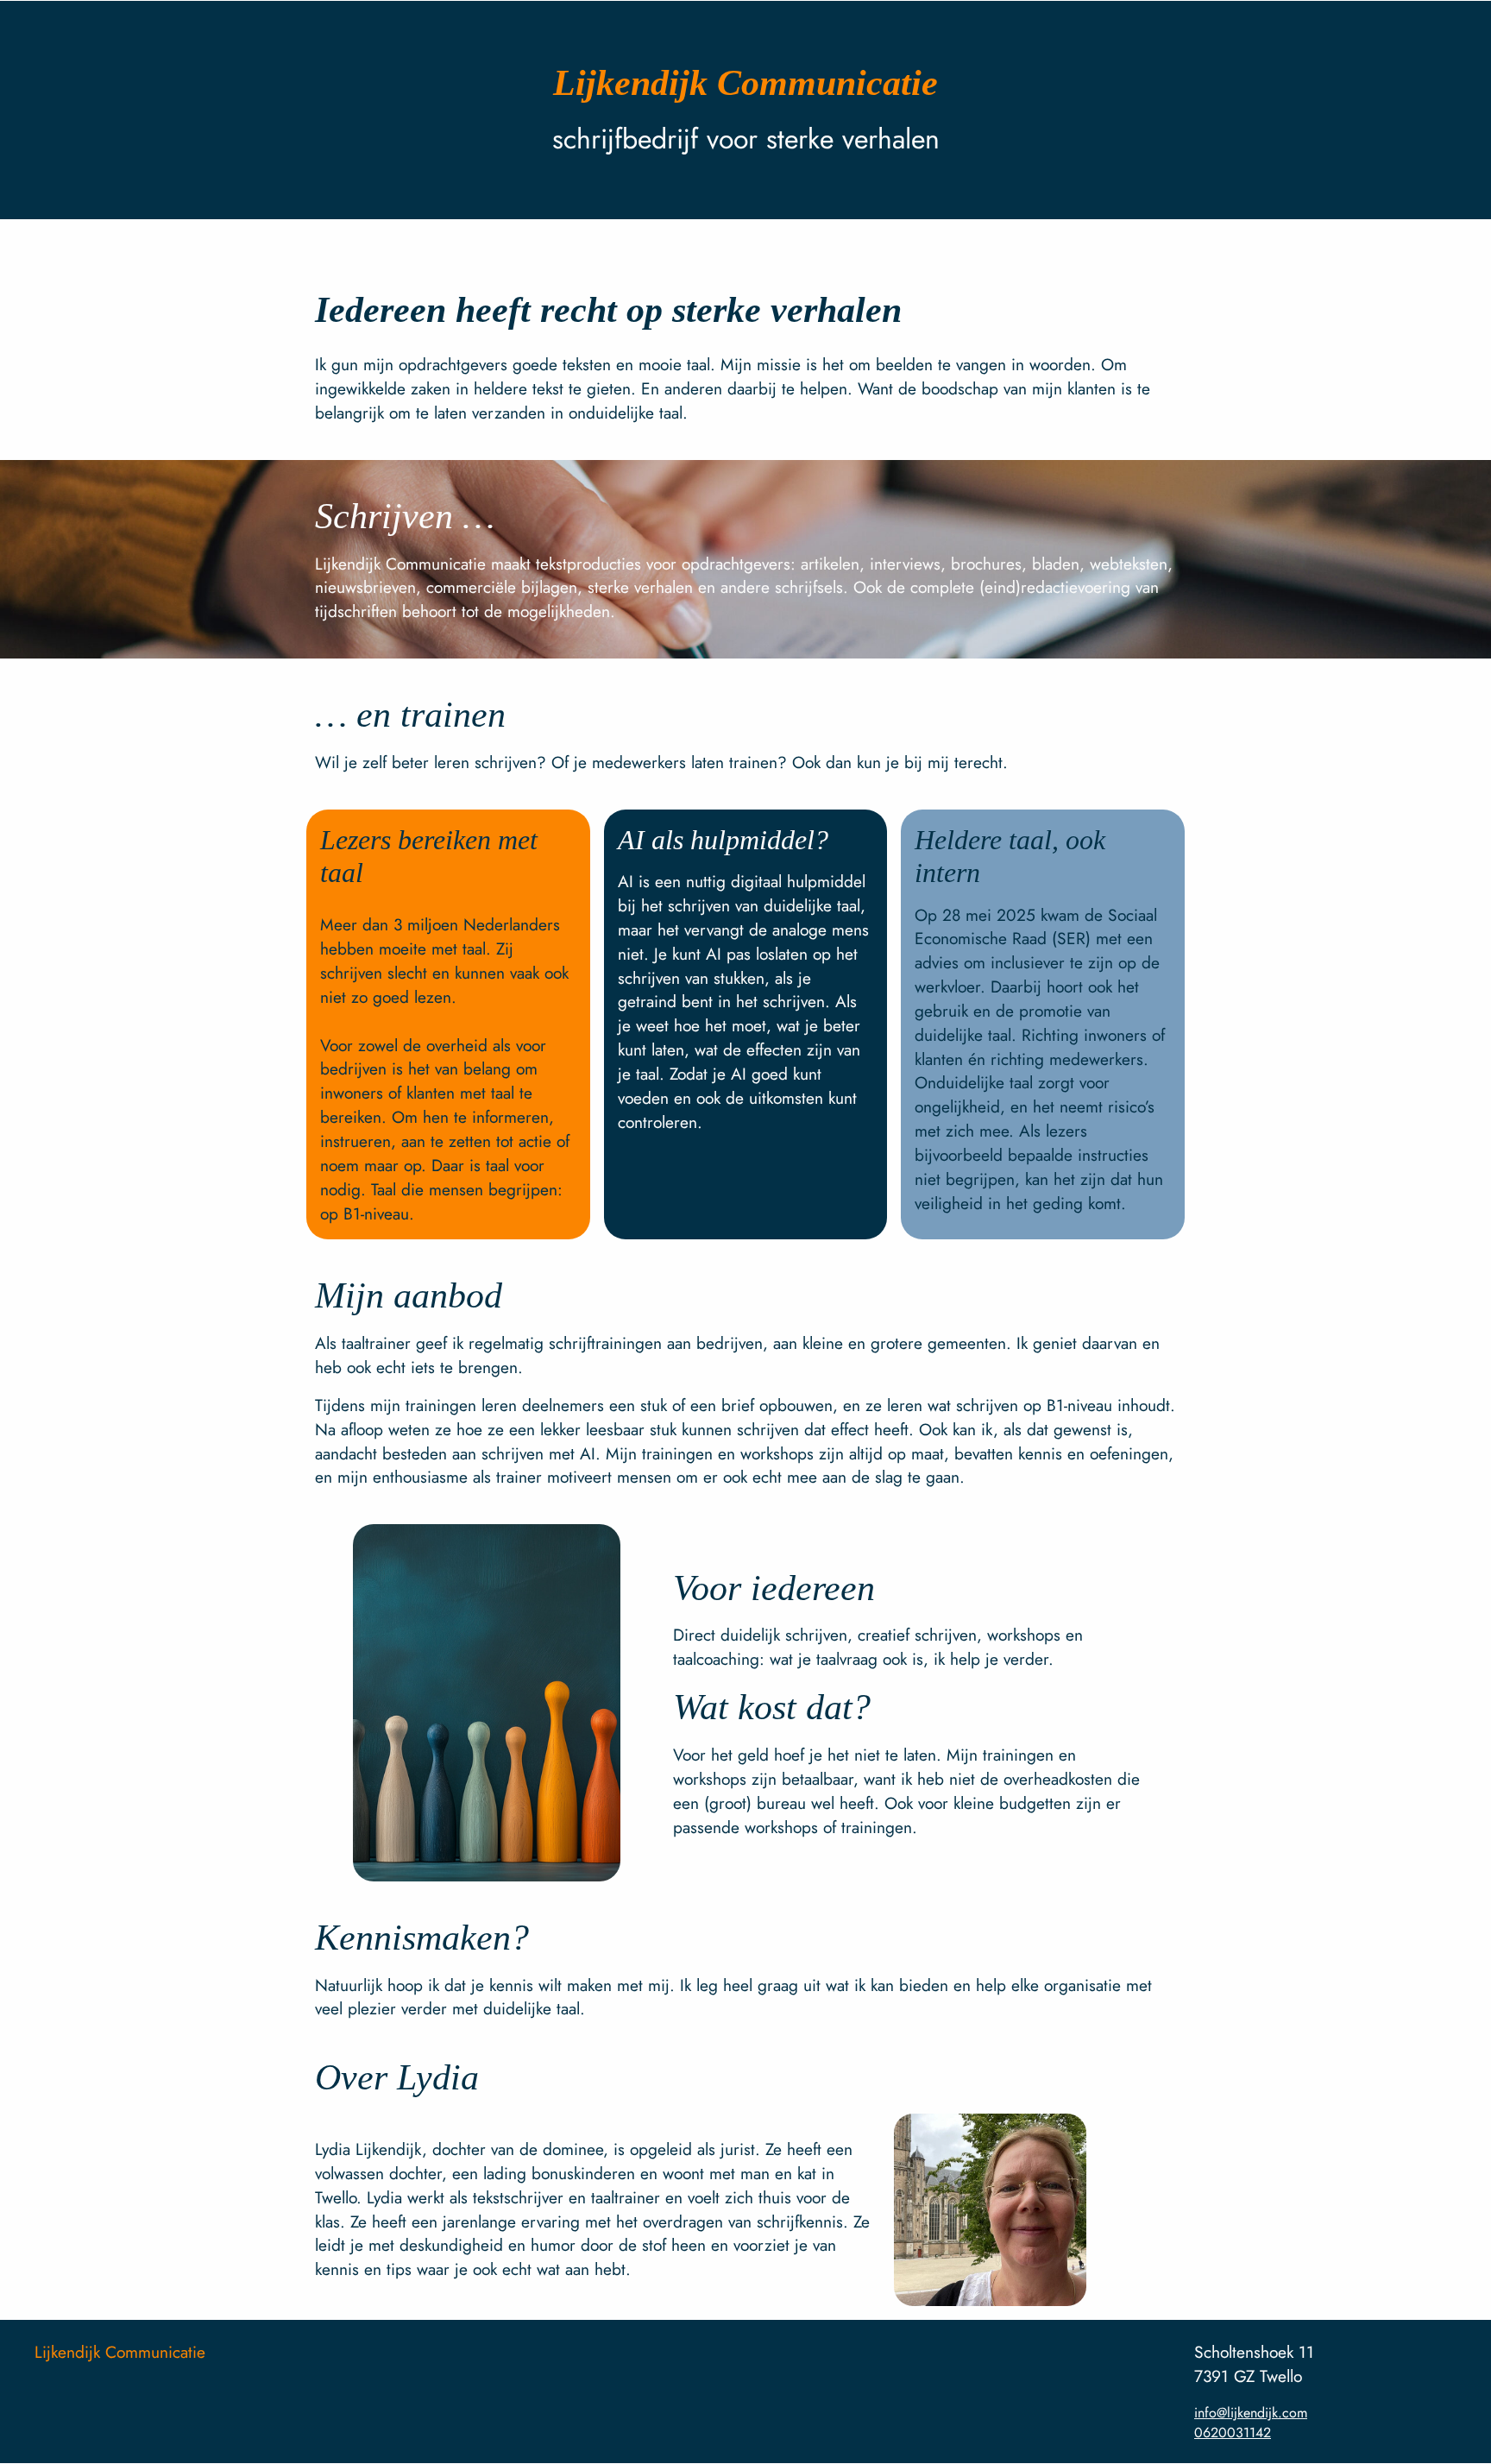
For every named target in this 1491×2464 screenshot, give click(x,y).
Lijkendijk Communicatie (120, 2352)
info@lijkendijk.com (1251, 2413)
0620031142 (1233, 2432)
